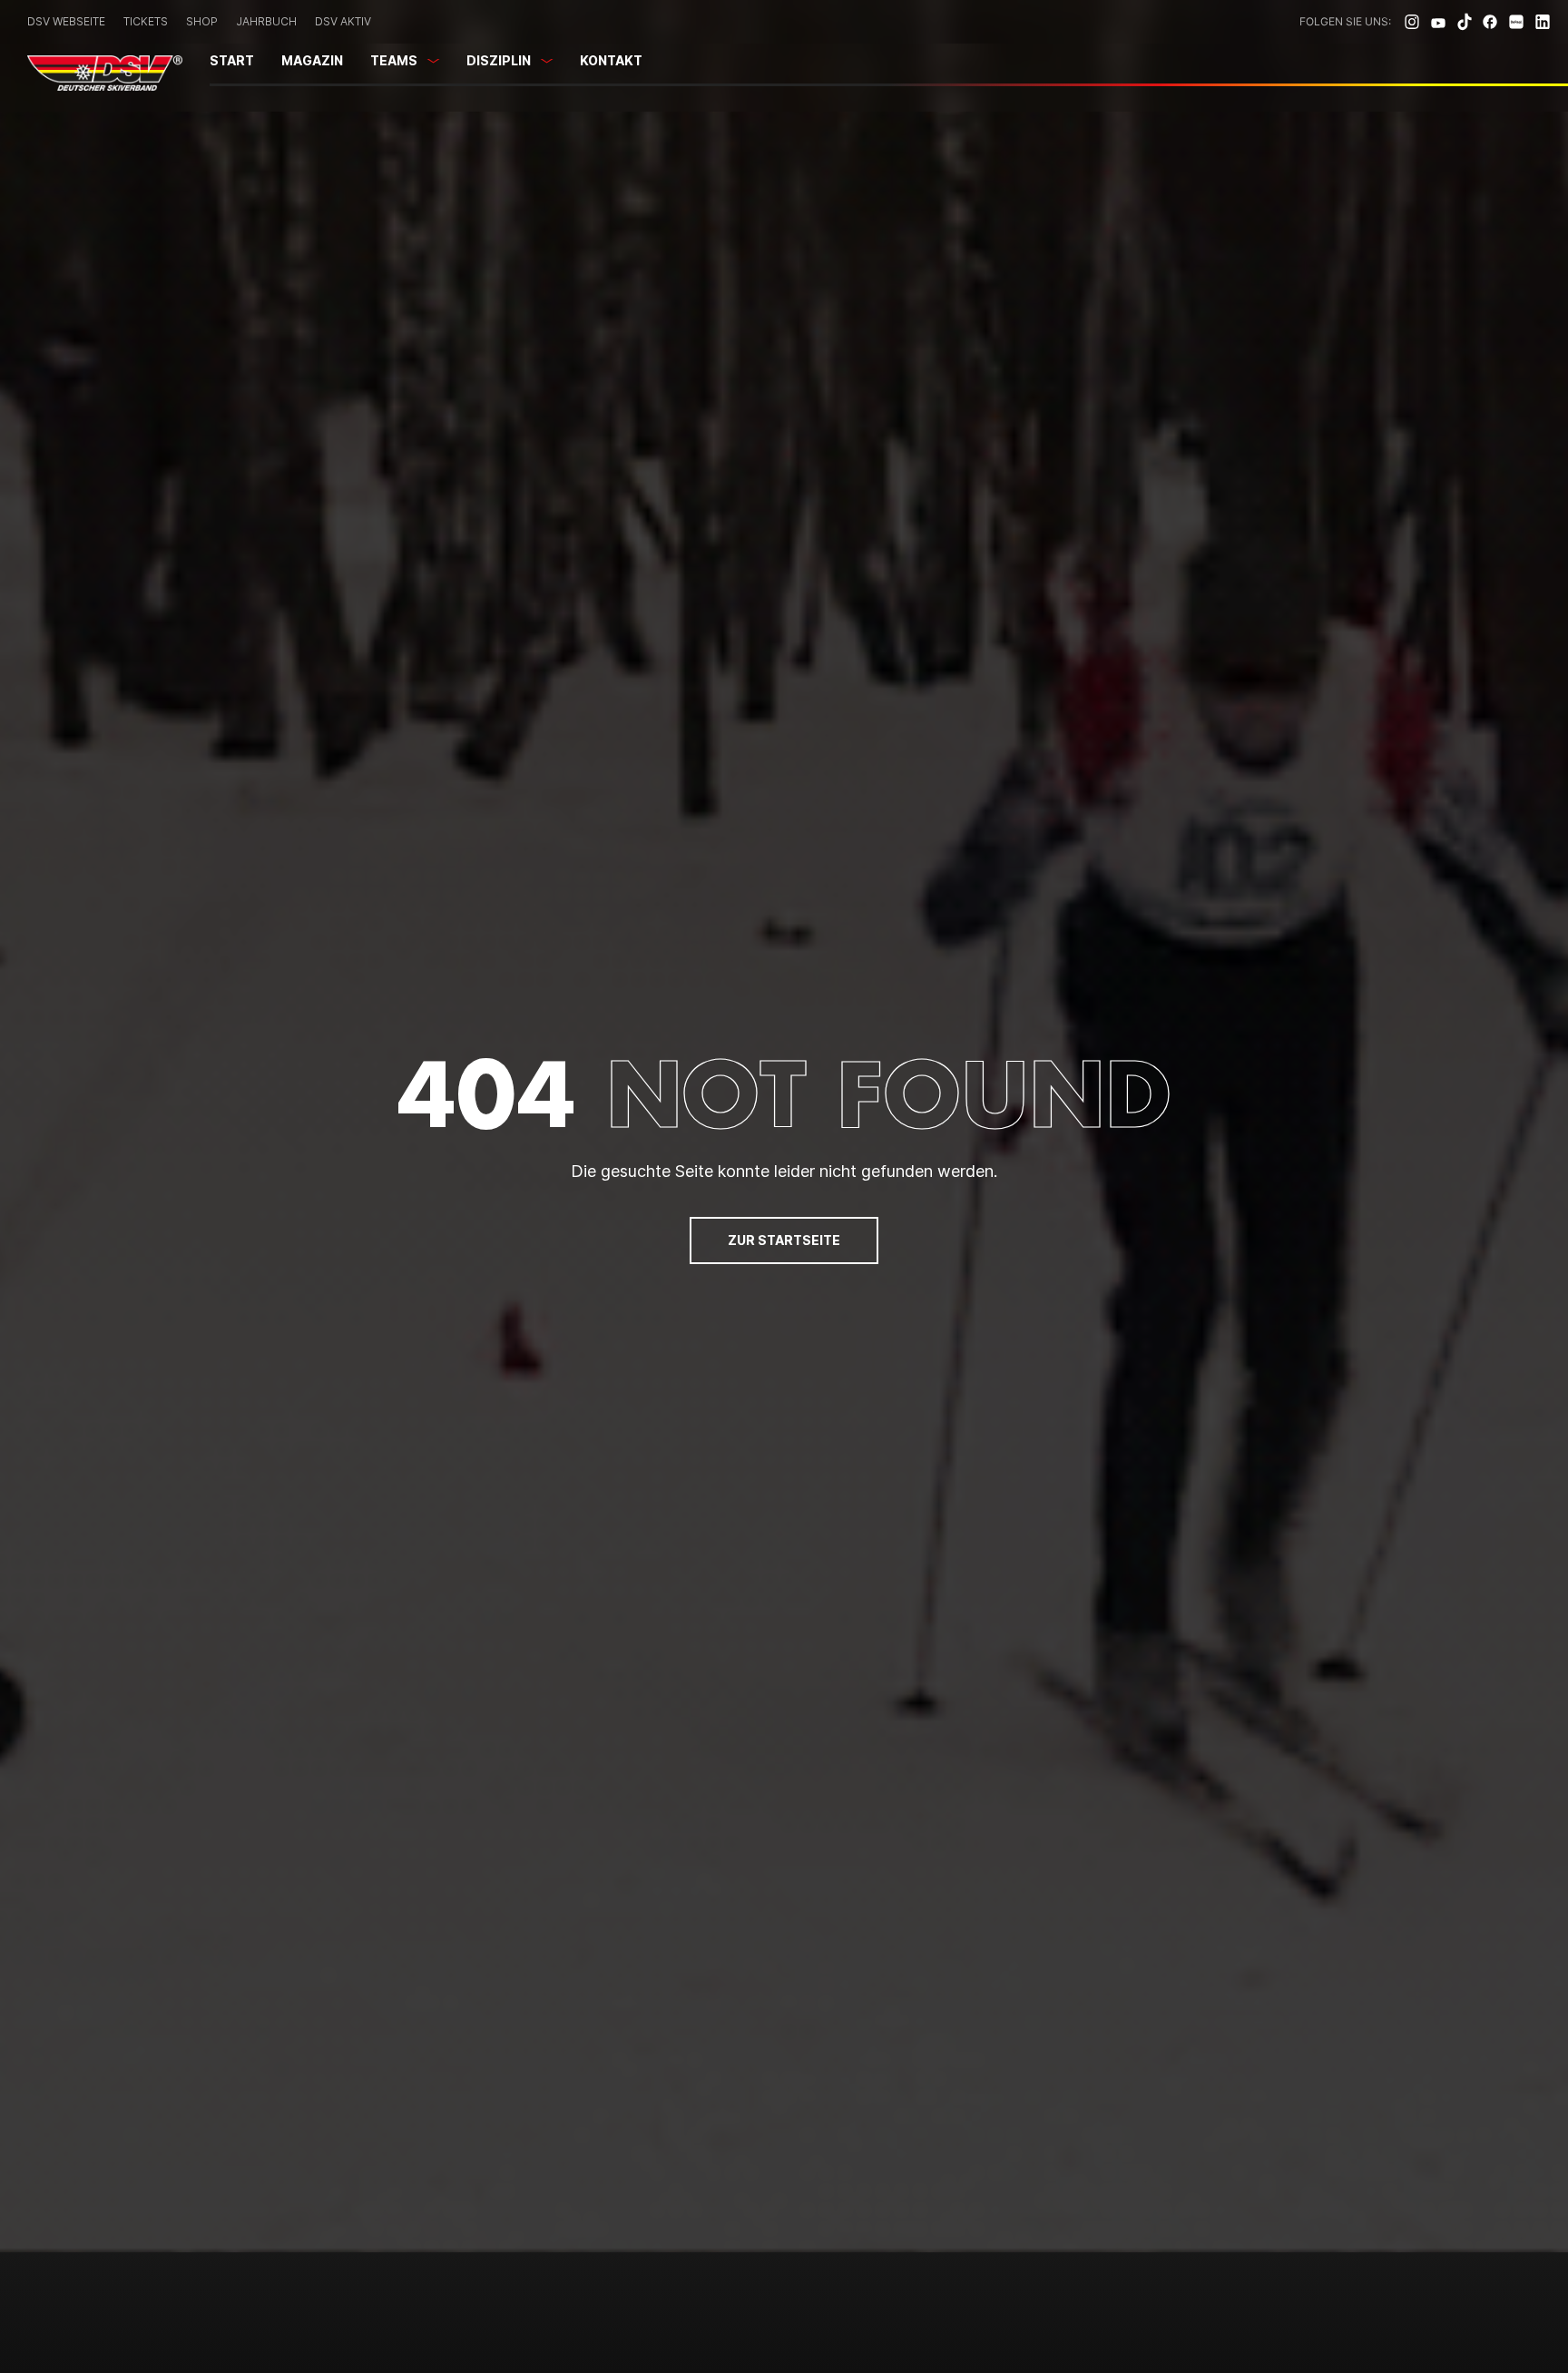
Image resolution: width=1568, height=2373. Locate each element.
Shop (202, 21)
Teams (394, 60)
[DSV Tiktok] (1465, 22)
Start (232, 60)
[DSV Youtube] (1438, 22)
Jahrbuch (266, 21)
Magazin (312, 60)
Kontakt (611, 60)
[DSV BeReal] (1516, 22)
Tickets (146, 21)
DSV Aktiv (343, 21)
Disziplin (499, 60)
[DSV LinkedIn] (1543, 22)
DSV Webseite (66, 21)
